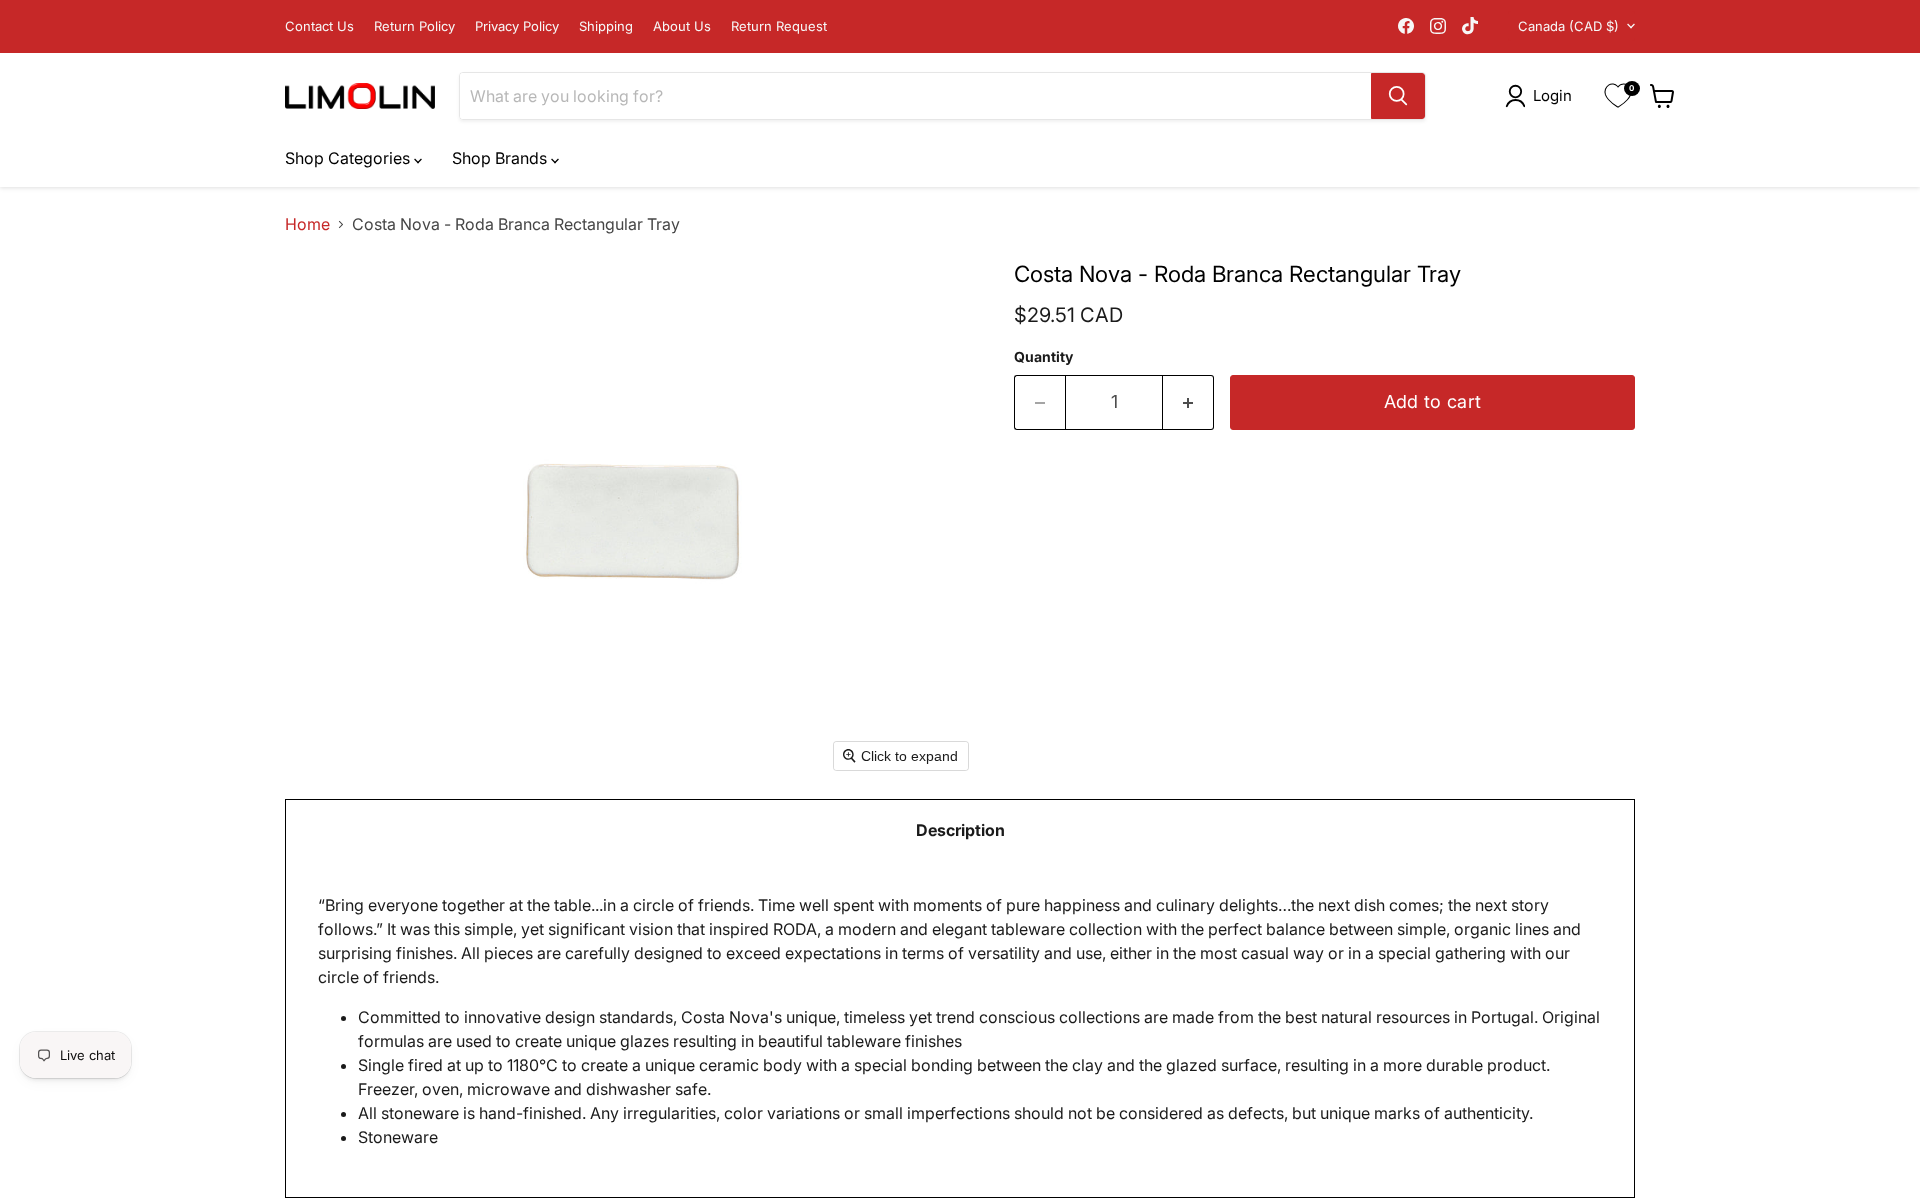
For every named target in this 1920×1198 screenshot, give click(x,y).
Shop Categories (349, 158)
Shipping (606, 26)
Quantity (1043, 357)
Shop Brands (501, 158)
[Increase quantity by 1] (1188, 402)
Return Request (779, 26)
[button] (1542, 96)
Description (960, 830)
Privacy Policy (517, 26)
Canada (1568, 26)
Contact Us (319, 26)
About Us (682, 26)
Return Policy (414, 26)
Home (307, 224)
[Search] (1398, 96)
